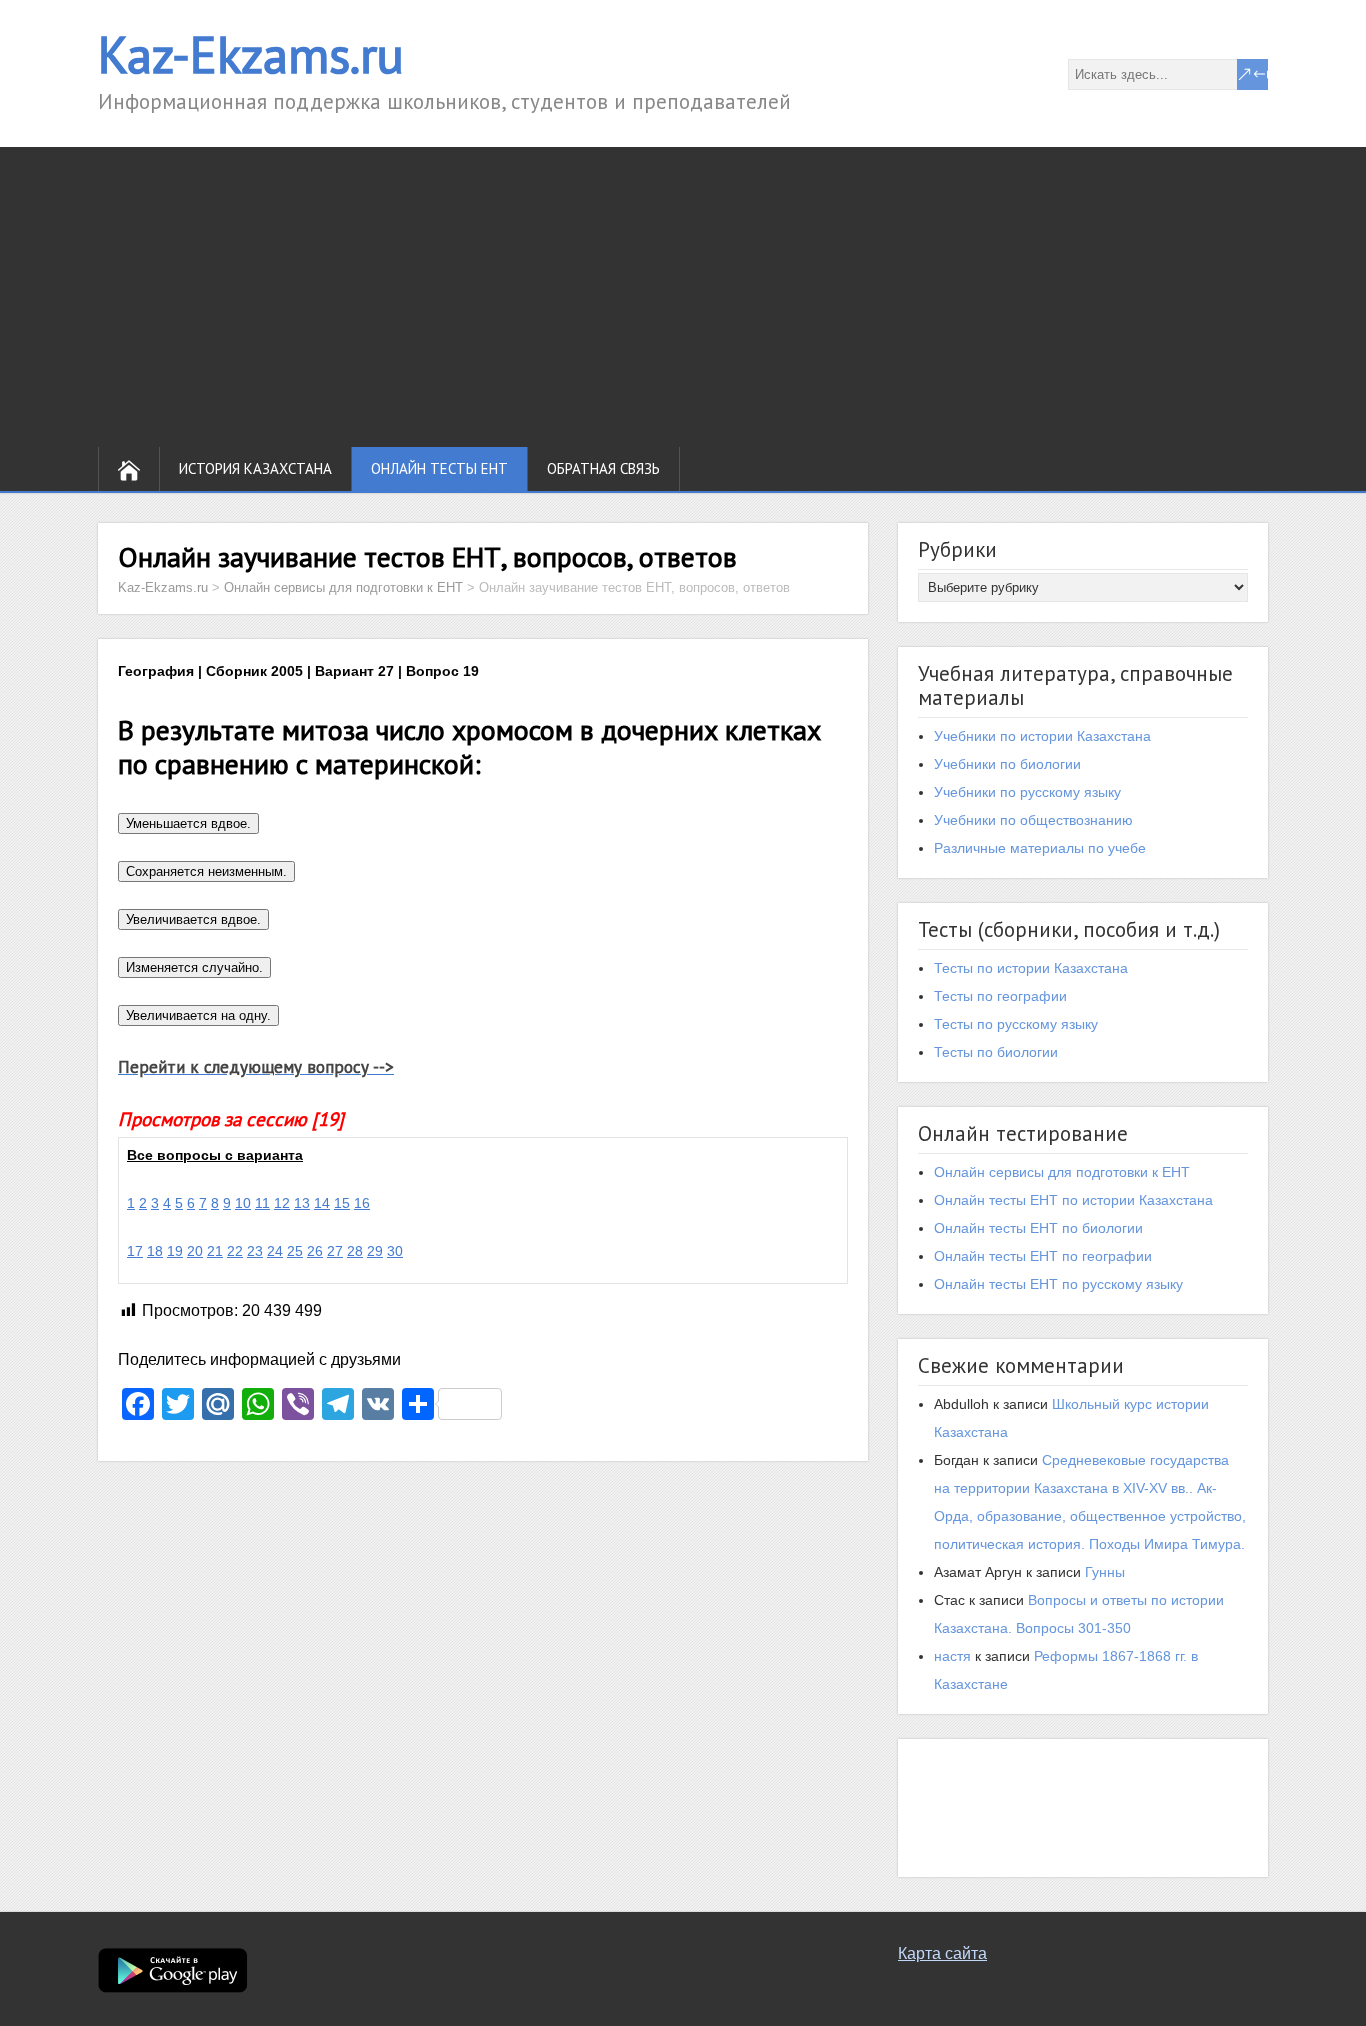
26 (315, 1251)
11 (262, 1203)
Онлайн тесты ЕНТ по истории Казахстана (1073, 1200)
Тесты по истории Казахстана (1031, 968)
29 (375, 1251)
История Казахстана (255, 468)
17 (135, 1251)
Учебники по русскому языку (1027, 792)
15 (342, 1203)
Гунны (1105, 1572)
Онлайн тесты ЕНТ (439, 468)
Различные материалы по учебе (1040, 848)
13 (302, 1203)
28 (355, 1251)
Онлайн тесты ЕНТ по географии (1043, 1256)
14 (322, 1203)
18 (155, 1251)
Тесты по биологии (996, 1052)
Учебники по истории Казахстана (1042, 736)
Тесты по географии (1000, 996)
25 (295, 1251)
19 (175, 1251)
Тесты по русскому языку (1016, 1024)
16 (362, 1203)
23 (255, 1251)
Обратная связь (603, 468)
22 (235, 1251)
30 (395, 1251)
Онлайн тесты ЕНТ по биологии (1038, 1228)
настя (952, 1656)
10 (243, 1203)
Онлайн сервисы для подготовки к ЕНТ (1062, 1172)
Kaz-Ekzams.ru (251, 54)
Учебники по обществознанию (1033, 820)
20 (195, 1251)
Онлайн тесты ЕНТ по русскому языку (1058, 1284)
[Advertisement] (683, 297)
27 (335, 1251)
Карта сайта (942, 1953)
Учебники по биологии (1007, 764)
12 (282, 1203)
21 (215, 1251)
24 (275, 1251)
